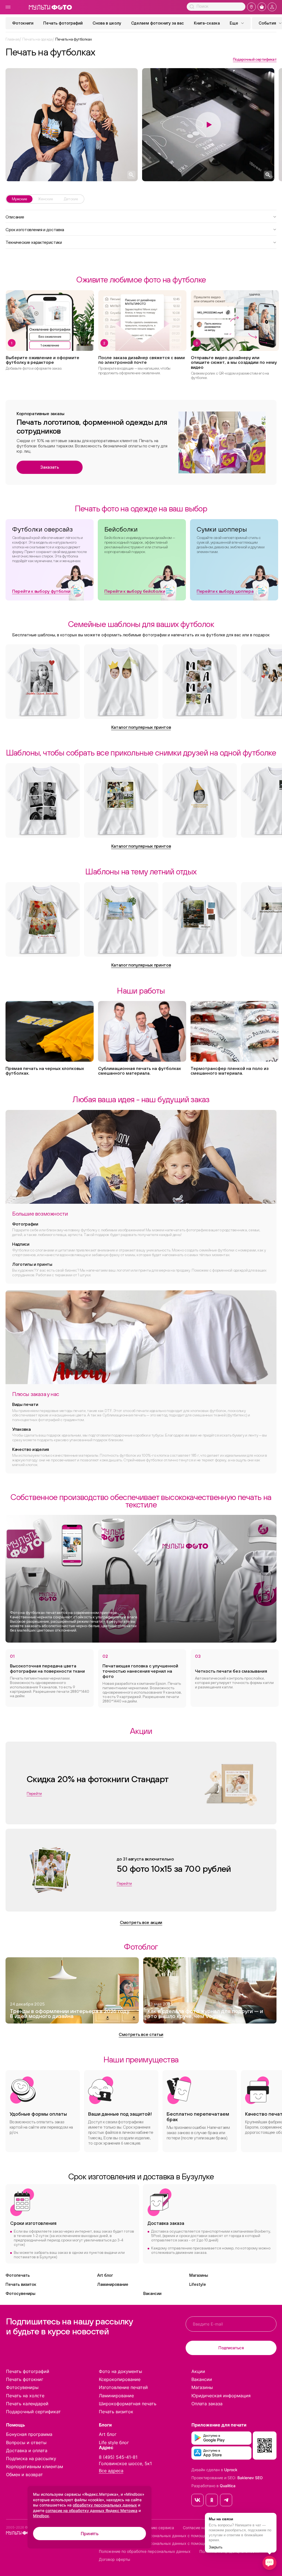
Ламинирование (113, 2284)
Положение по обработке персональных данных (145, 2551)
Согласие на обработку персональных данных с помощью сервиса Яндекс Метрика (179, 2536)
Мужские (19, 199)
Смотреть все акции (141, 1922)
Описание (15, 217)
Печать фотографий (63, 23)
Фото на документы (120, 2371)
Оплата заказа (207, 2404)
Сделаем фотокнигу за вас (158, 23)
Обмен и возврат (25, 2474)
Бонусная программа (29, 2434)
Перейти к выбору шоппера (225, 591)
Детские (71, 199)
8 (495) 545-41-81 (118, 2457)
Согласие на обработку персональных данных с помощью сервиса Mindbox (171, 2543)
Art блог (105, 2275)
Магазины (199, 2275)
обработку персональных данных (105, 2505)
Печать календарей (27, 2404)
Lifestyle (198, 2284)
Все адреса (111, 2471)
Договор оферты (115, 2559)
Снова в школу (107, 23)
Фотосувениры (20, 2293)
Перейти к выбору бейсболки (135, 591)
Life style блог (114, 2442)
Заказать (49, 467)
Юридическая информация (221, 2396)
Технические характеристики (34, 242)
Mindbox (41, 2516)
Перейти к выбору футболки (41, 591)
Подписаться (231, 2348)
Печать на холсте (25, 2396)
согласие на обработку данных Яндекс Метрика (91, 2510)
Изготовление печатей (123, 2387)
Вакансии (152, 2293)
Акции (198, 2371)
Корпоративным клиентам (35, 2466)
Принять (90, 2534)
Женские (45, 199)
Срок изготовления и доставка (35, 229)
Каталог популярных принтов (141, 727)
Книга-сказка (207, 23)
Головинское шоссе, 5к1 (125, 2463)
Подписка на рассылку (31, 2458)
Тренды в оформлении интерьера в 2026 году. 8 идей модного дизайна (70, 2014)
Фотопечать (18, 2275)
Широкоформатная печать (128, 2404)
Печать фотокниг (25, 2379)
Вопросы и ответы (26, 2442)
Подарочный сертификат (255, 59)
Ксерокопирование (120, 2379)
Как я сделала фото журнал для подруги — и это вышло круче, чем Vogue (205, 2014)
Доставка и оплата (27, 2450)
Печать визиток (21, 2284)
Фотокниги (23, 23)
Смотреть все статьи (141, 2034)
